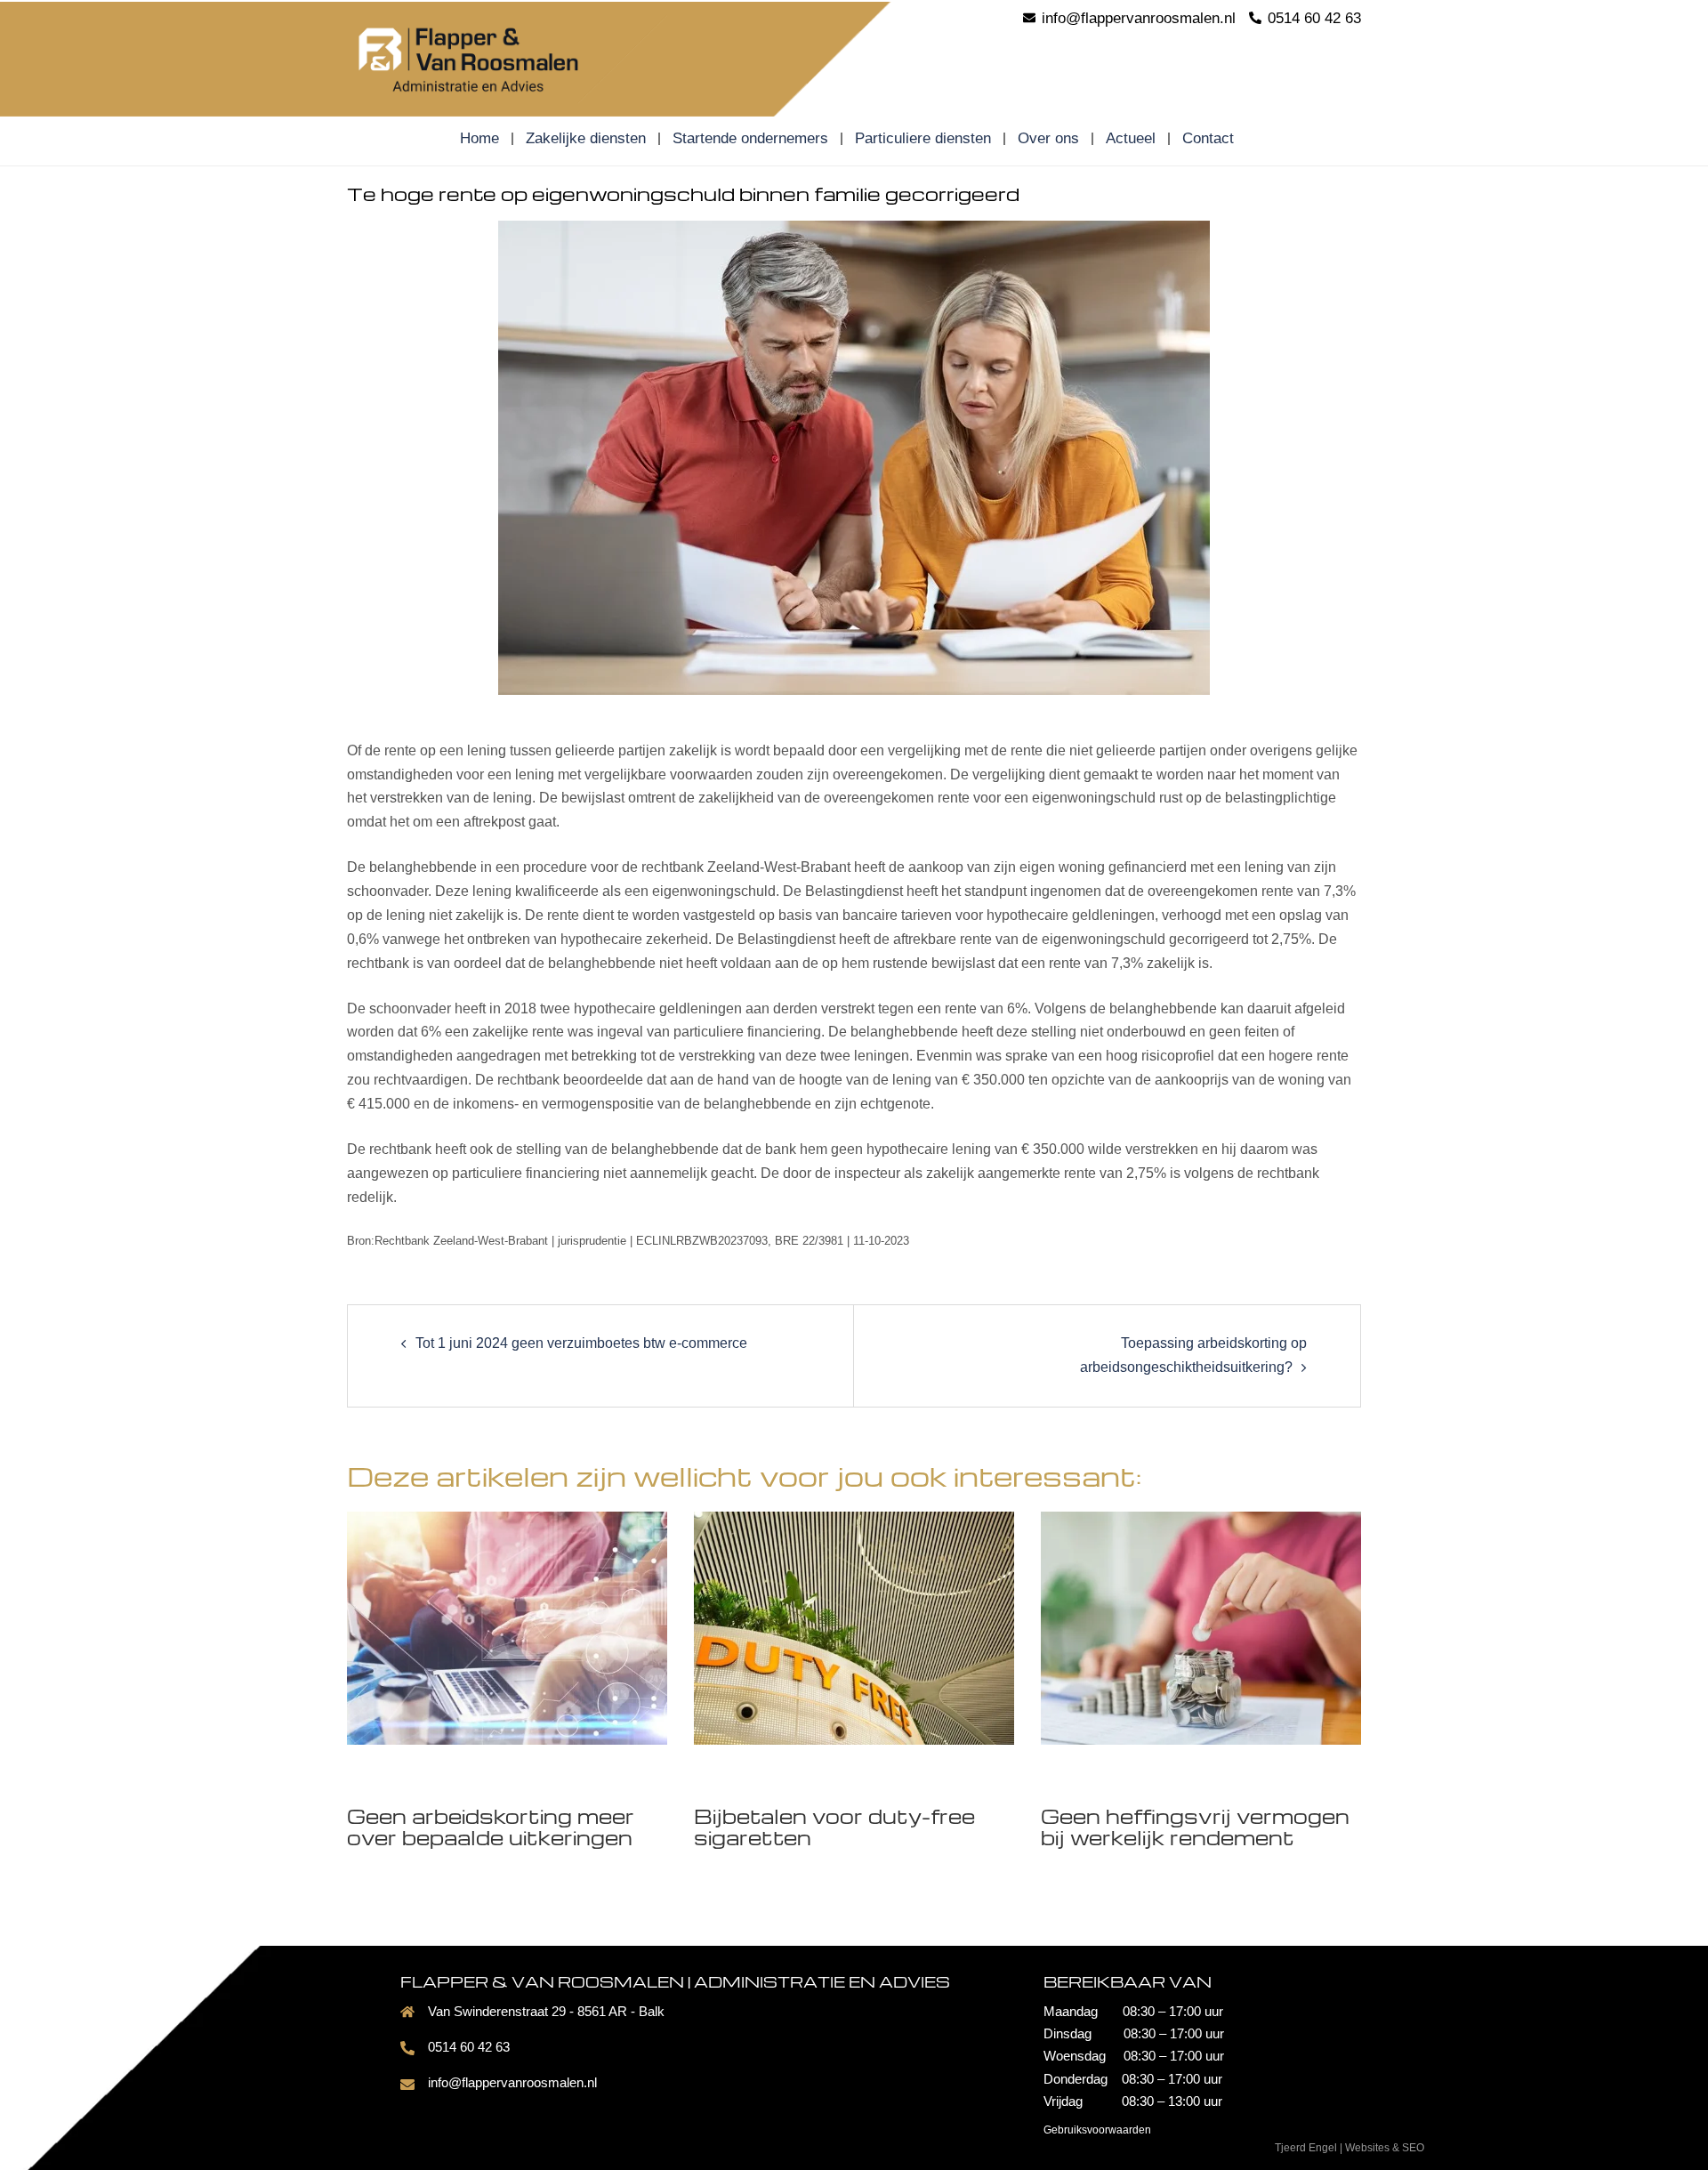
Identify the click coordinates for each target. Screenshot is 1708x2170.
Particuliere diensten (923, 139)
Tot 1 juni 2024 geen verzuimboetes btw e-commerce (581, 1343)
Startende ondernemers (750, 139)
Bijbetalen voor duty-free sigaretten (834, 1827)
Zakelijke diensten (586, 139)
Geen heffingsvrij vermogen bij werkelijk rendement (1195, 1827)
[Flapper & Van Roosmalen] (507, 57)
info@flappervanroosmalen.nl (512, 2082)
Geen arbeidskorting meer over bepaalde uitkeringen (491, 1827)
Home (479, 139)
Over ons (1048, 139)
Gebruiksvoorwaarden (1097, 2130)
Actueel (1131, 139)
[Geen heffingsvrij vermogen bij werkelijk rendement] (1201, 1627)
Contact (1208, 139)
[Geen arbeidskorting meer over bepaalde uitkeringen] (507, 1627)
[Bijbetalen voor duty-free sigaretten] (854, 1627)
